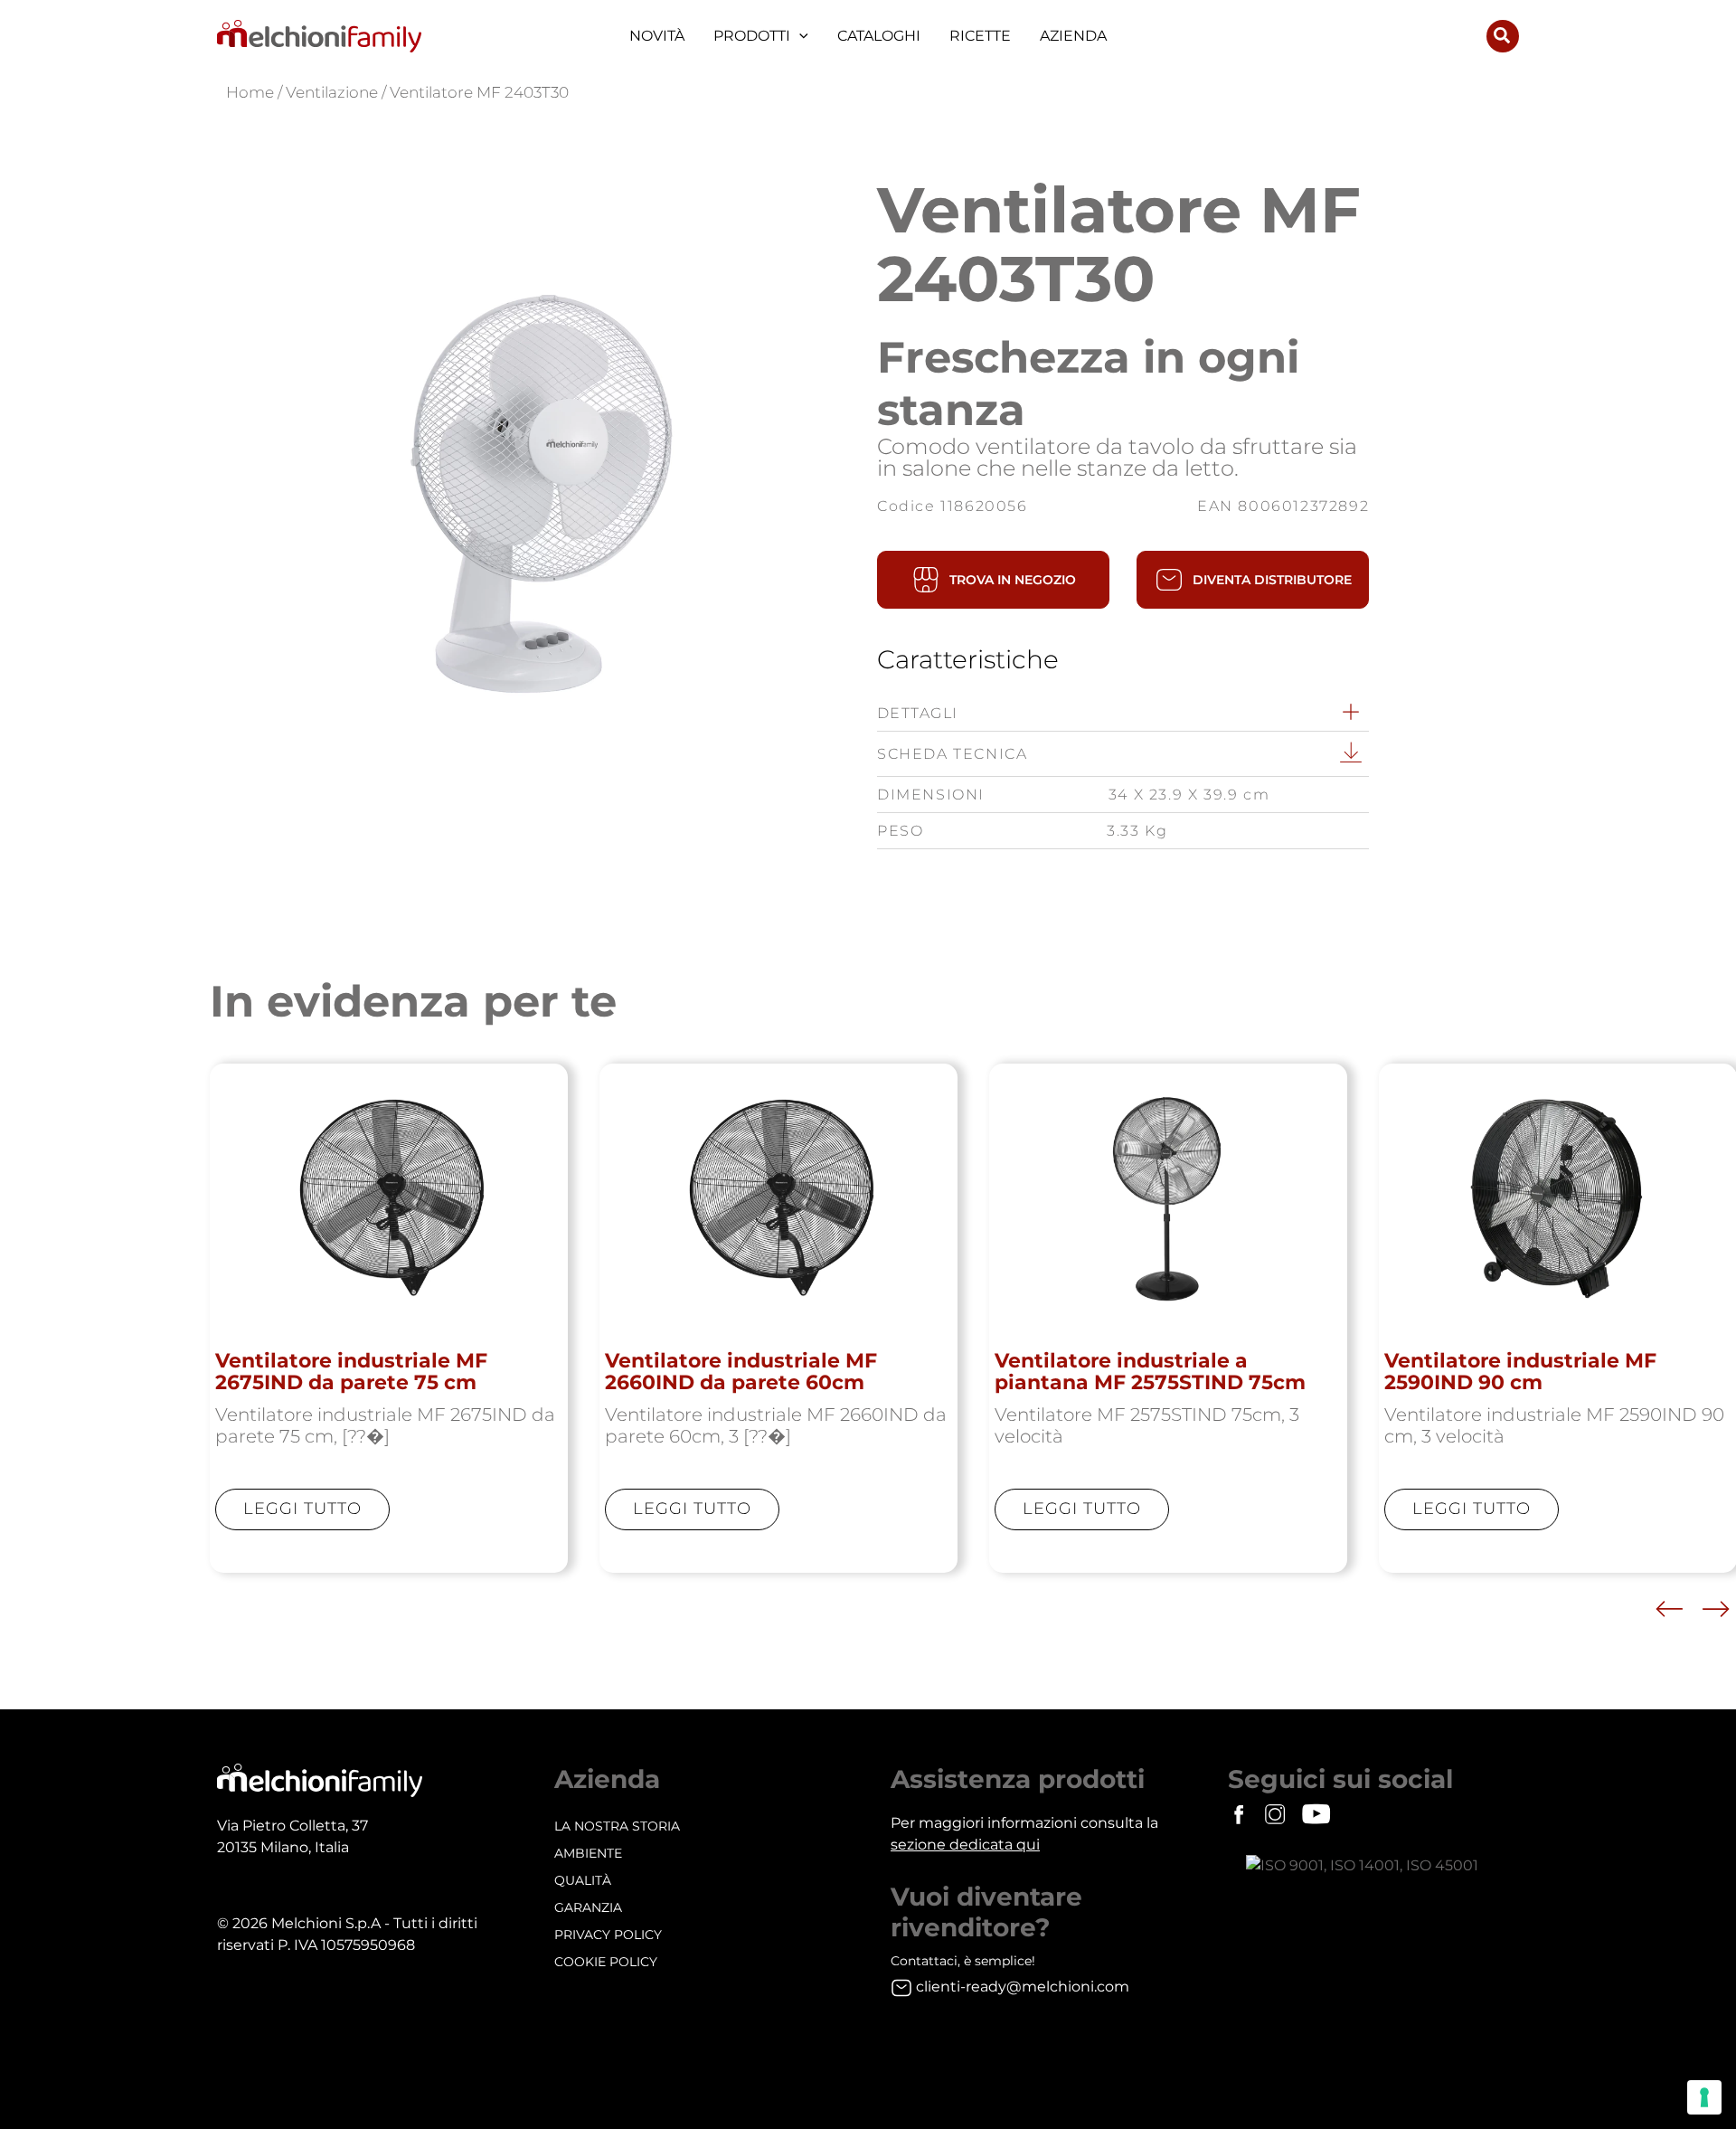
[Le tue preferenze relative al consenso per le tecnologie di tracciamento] (1704, 2097)
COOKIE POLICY (606, 1962)
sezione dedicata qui (965, 1845)
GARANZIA (588, 1907)
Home (250, 92)
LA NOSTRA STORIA (617, 1826)
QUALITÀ (583, 1880)
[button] (799, 36)
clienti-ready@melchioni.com (1023, 1987)
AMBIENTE (588, 1853)
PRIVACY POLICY (608, 1935)
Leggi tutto (302, 1509)
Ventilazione (332, 92)
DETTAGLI (918, 713)
